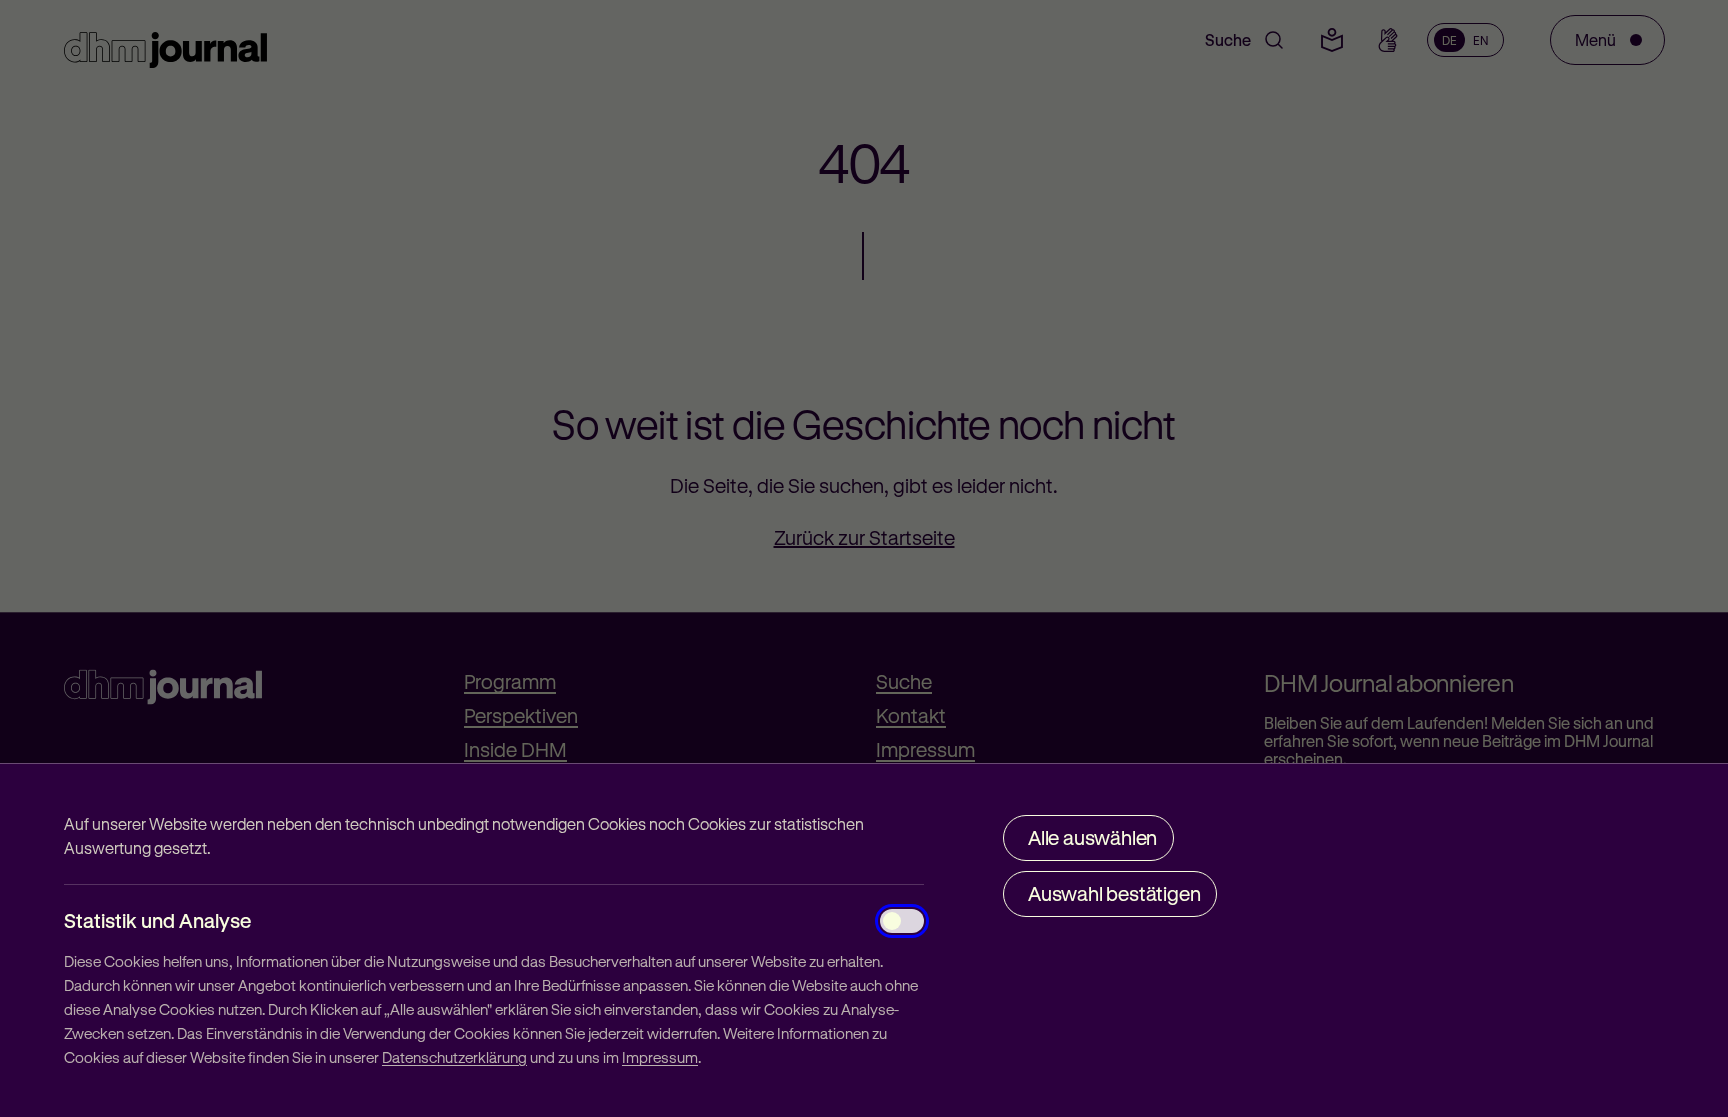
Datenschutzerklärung (454, 1057)
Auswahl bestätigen (1114, 893)
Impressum (660, 1057)
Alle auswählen (1092, 837)
